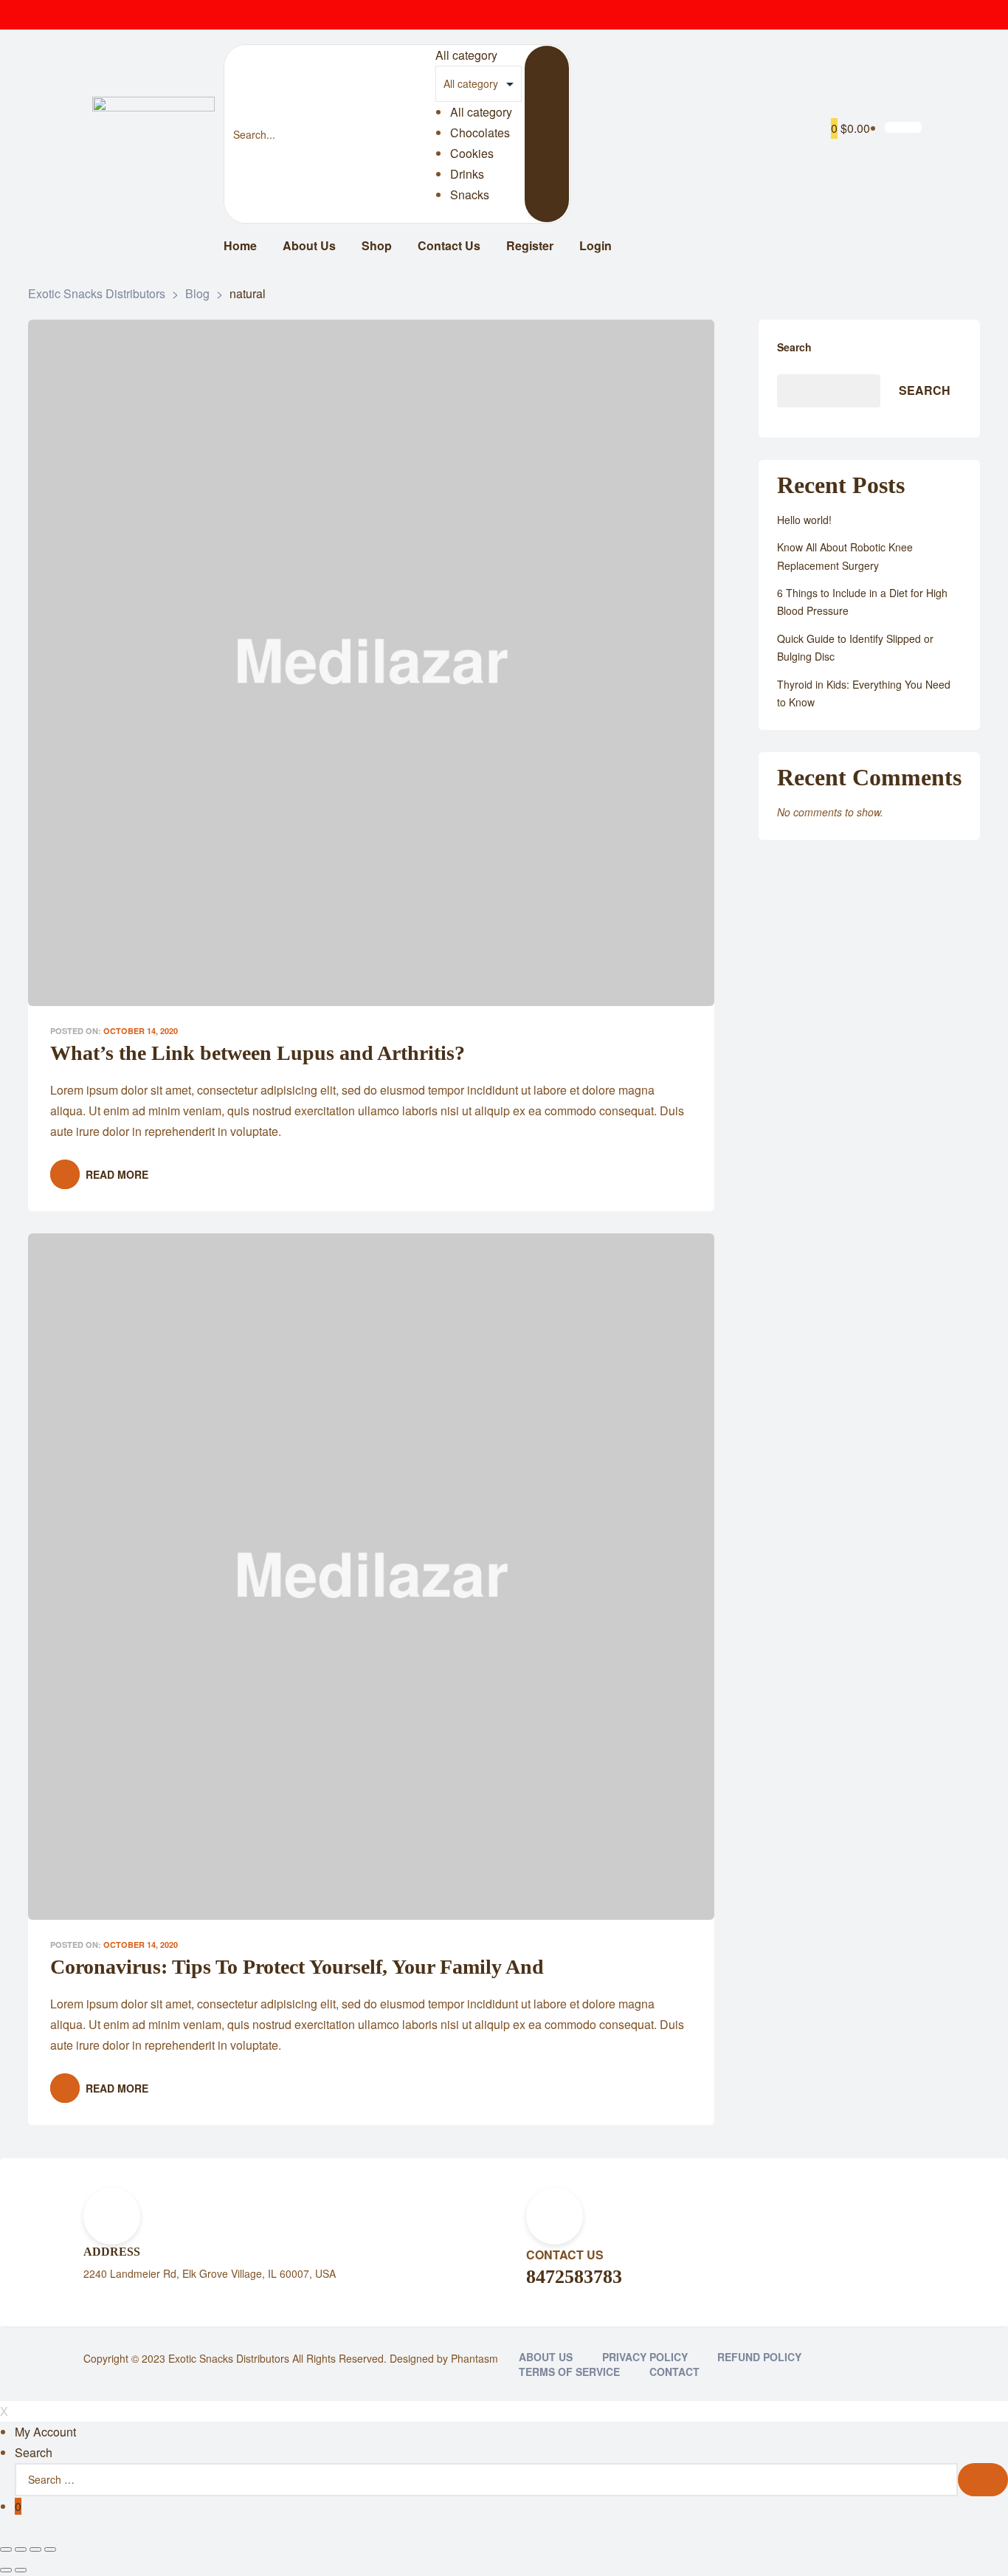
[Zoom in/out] (50, 2549)
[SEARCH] (983, 2480)
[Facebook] (821, 15)
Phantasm (474, 2358)
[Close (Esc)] (6, 2549)
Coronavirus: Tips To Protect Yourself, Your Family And (297, 1967)
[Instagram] (880, 15)
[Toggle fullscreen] (35, 2549)
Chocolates (480, 132)
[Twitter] (851, 15)
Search (794, 347)
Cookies (472, 153)
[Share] (21, 2549)
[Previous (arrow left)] (6, 2570)
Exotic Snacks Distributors (229, 2358)
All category (481, 112)
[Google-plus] (910, 15)
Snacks (470, 194)
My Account (45, 2432)
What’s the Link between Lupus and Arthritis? (258, 1053)
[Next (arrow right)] (21, 2570)
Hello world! (804, 520)
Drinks (467, 174)
